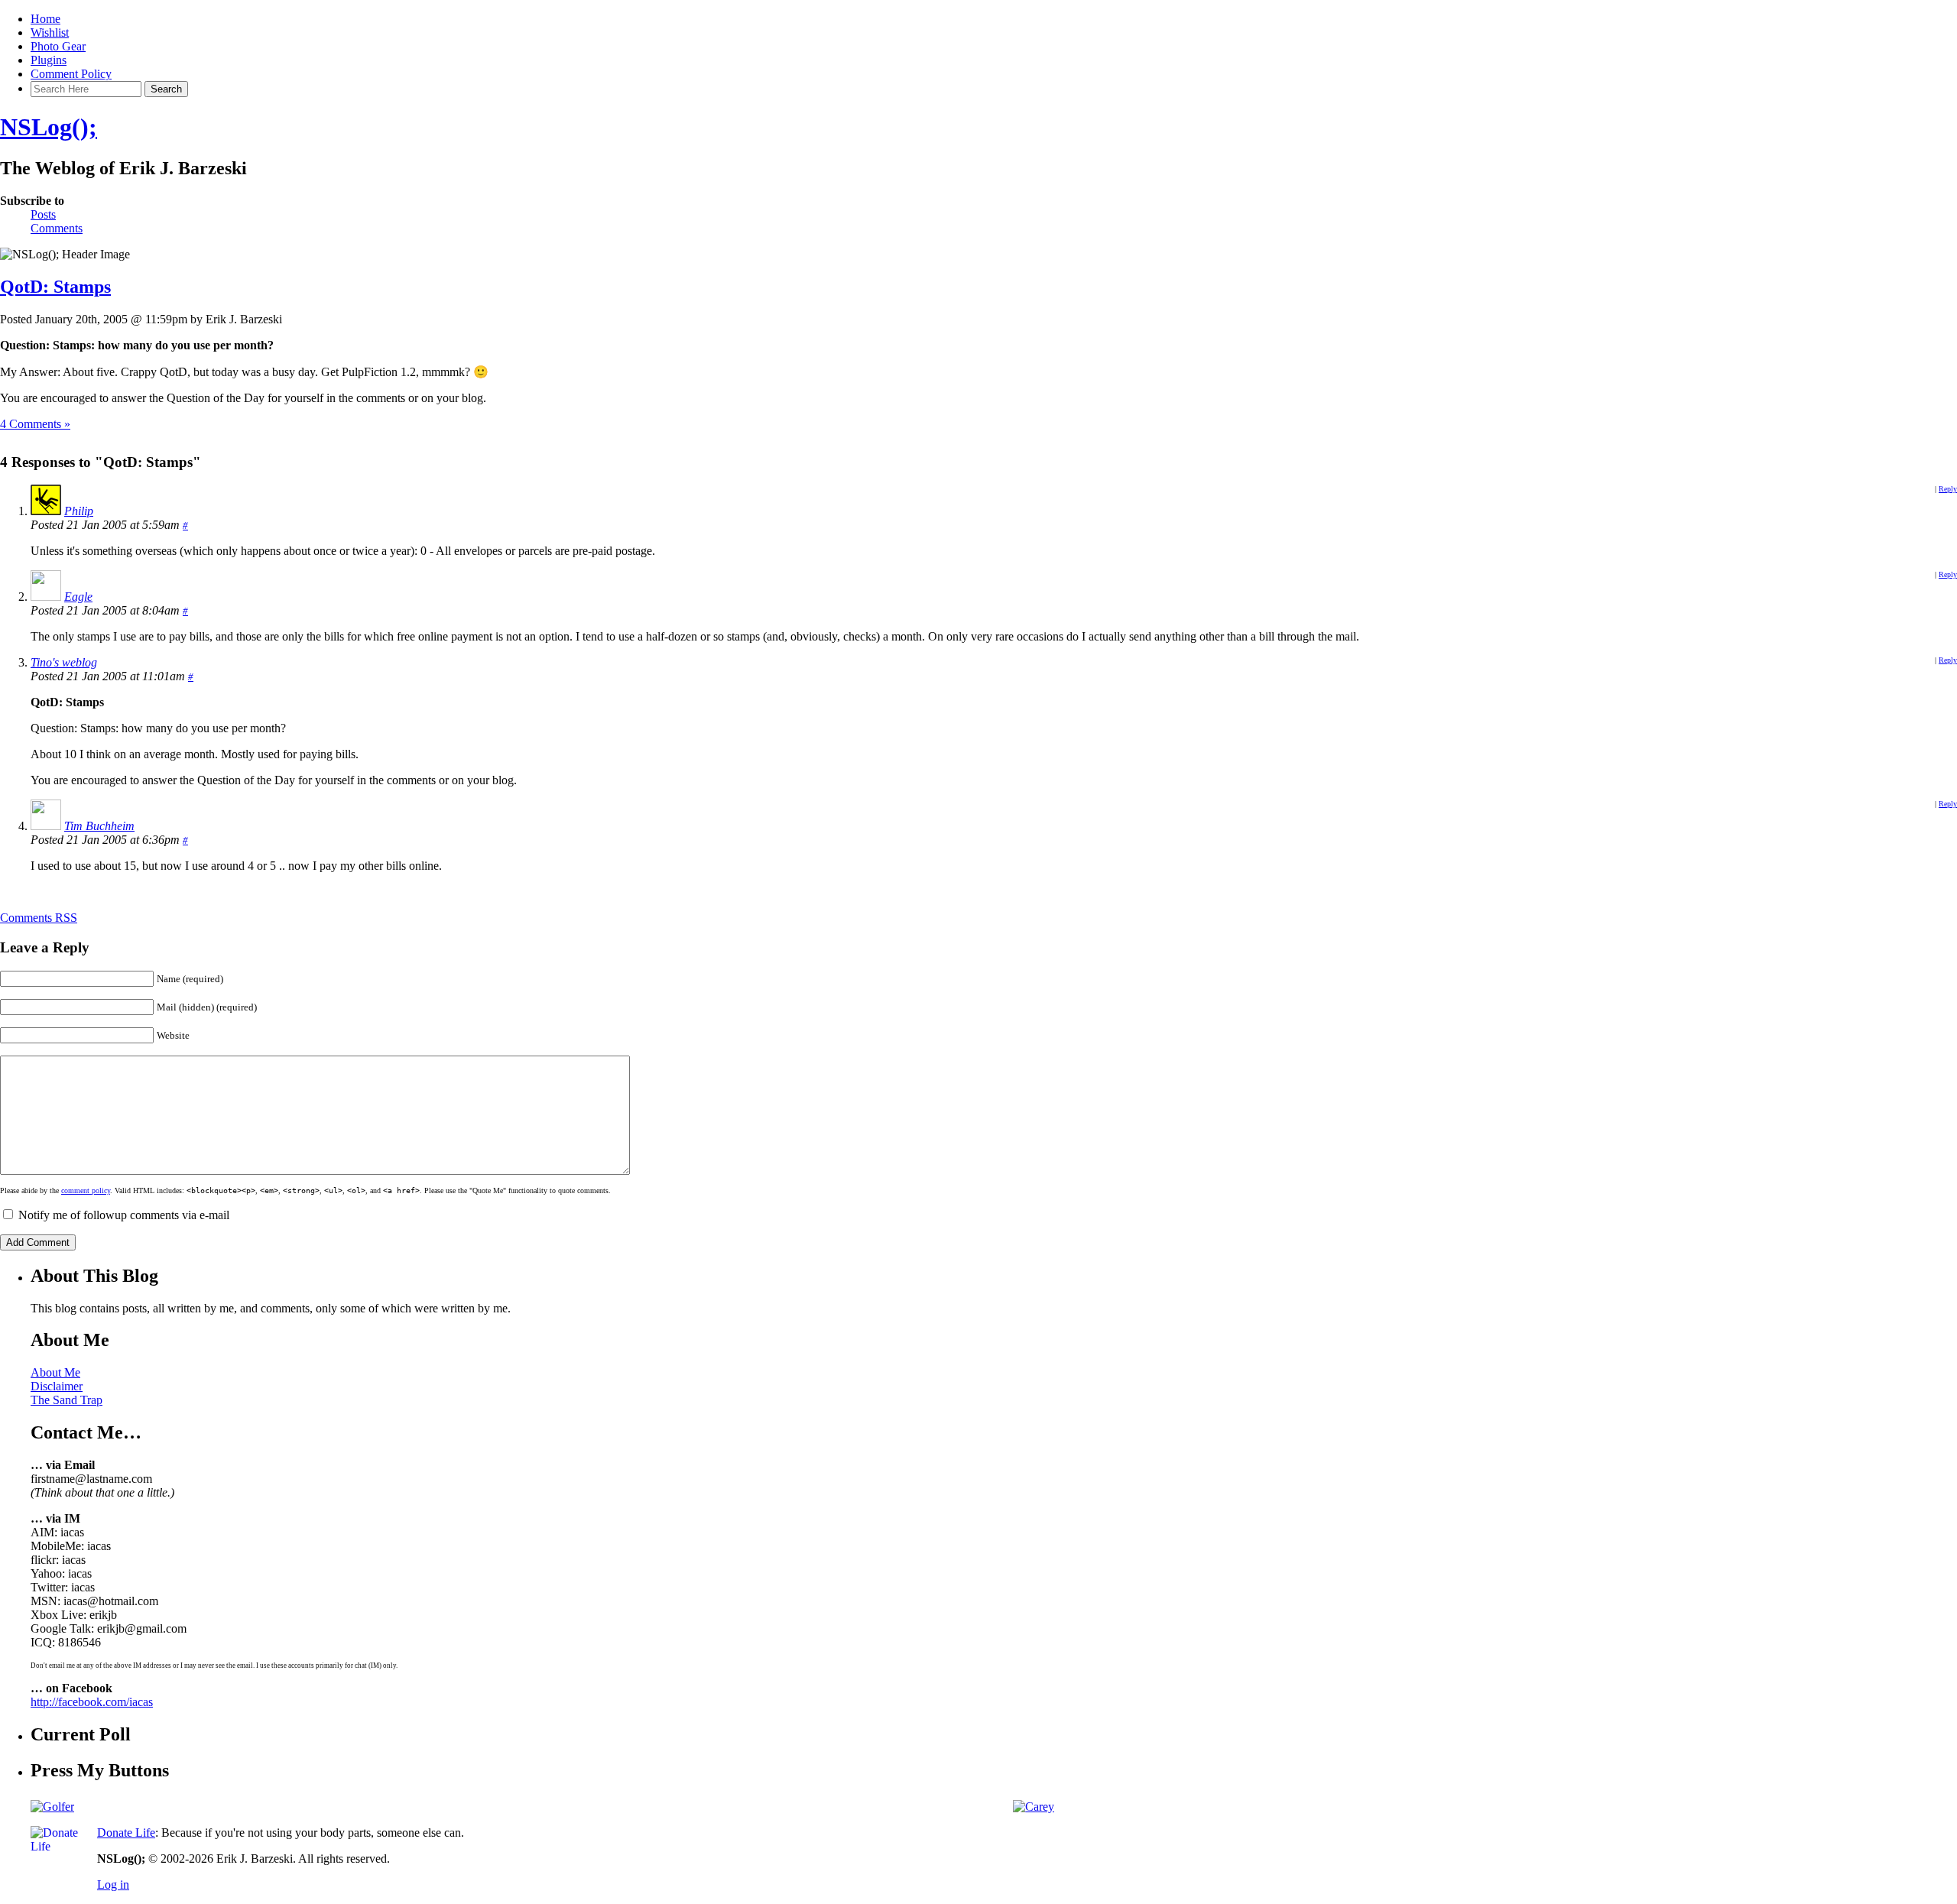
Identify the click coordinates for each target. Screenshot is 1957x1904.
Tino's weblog (64, 662)
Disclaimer (57, 1386)
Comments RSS (39, 918)
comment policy (86, 1190)
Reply (1948, 489)
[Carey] (1034, 1807)
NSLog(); (49, 127)
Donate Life (126, 1833)
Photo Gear (58, 46)
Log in (113, 1885)
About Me (55, 1372)
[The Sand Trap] (52, 1807)
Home (45, 19)
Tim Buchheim (99, 826)
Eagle (78, 597)
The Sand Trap (67, 1400)
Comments (57, 228)
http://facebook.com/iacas (92, 1702)
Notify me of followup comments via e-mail (124, 1215)
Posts (43, 214)
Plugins (49, 60)
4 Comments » (35, 424)
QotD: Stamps (55, 287)
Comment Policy (71, 74)
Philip (79, 511)
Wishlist (50, 32)
